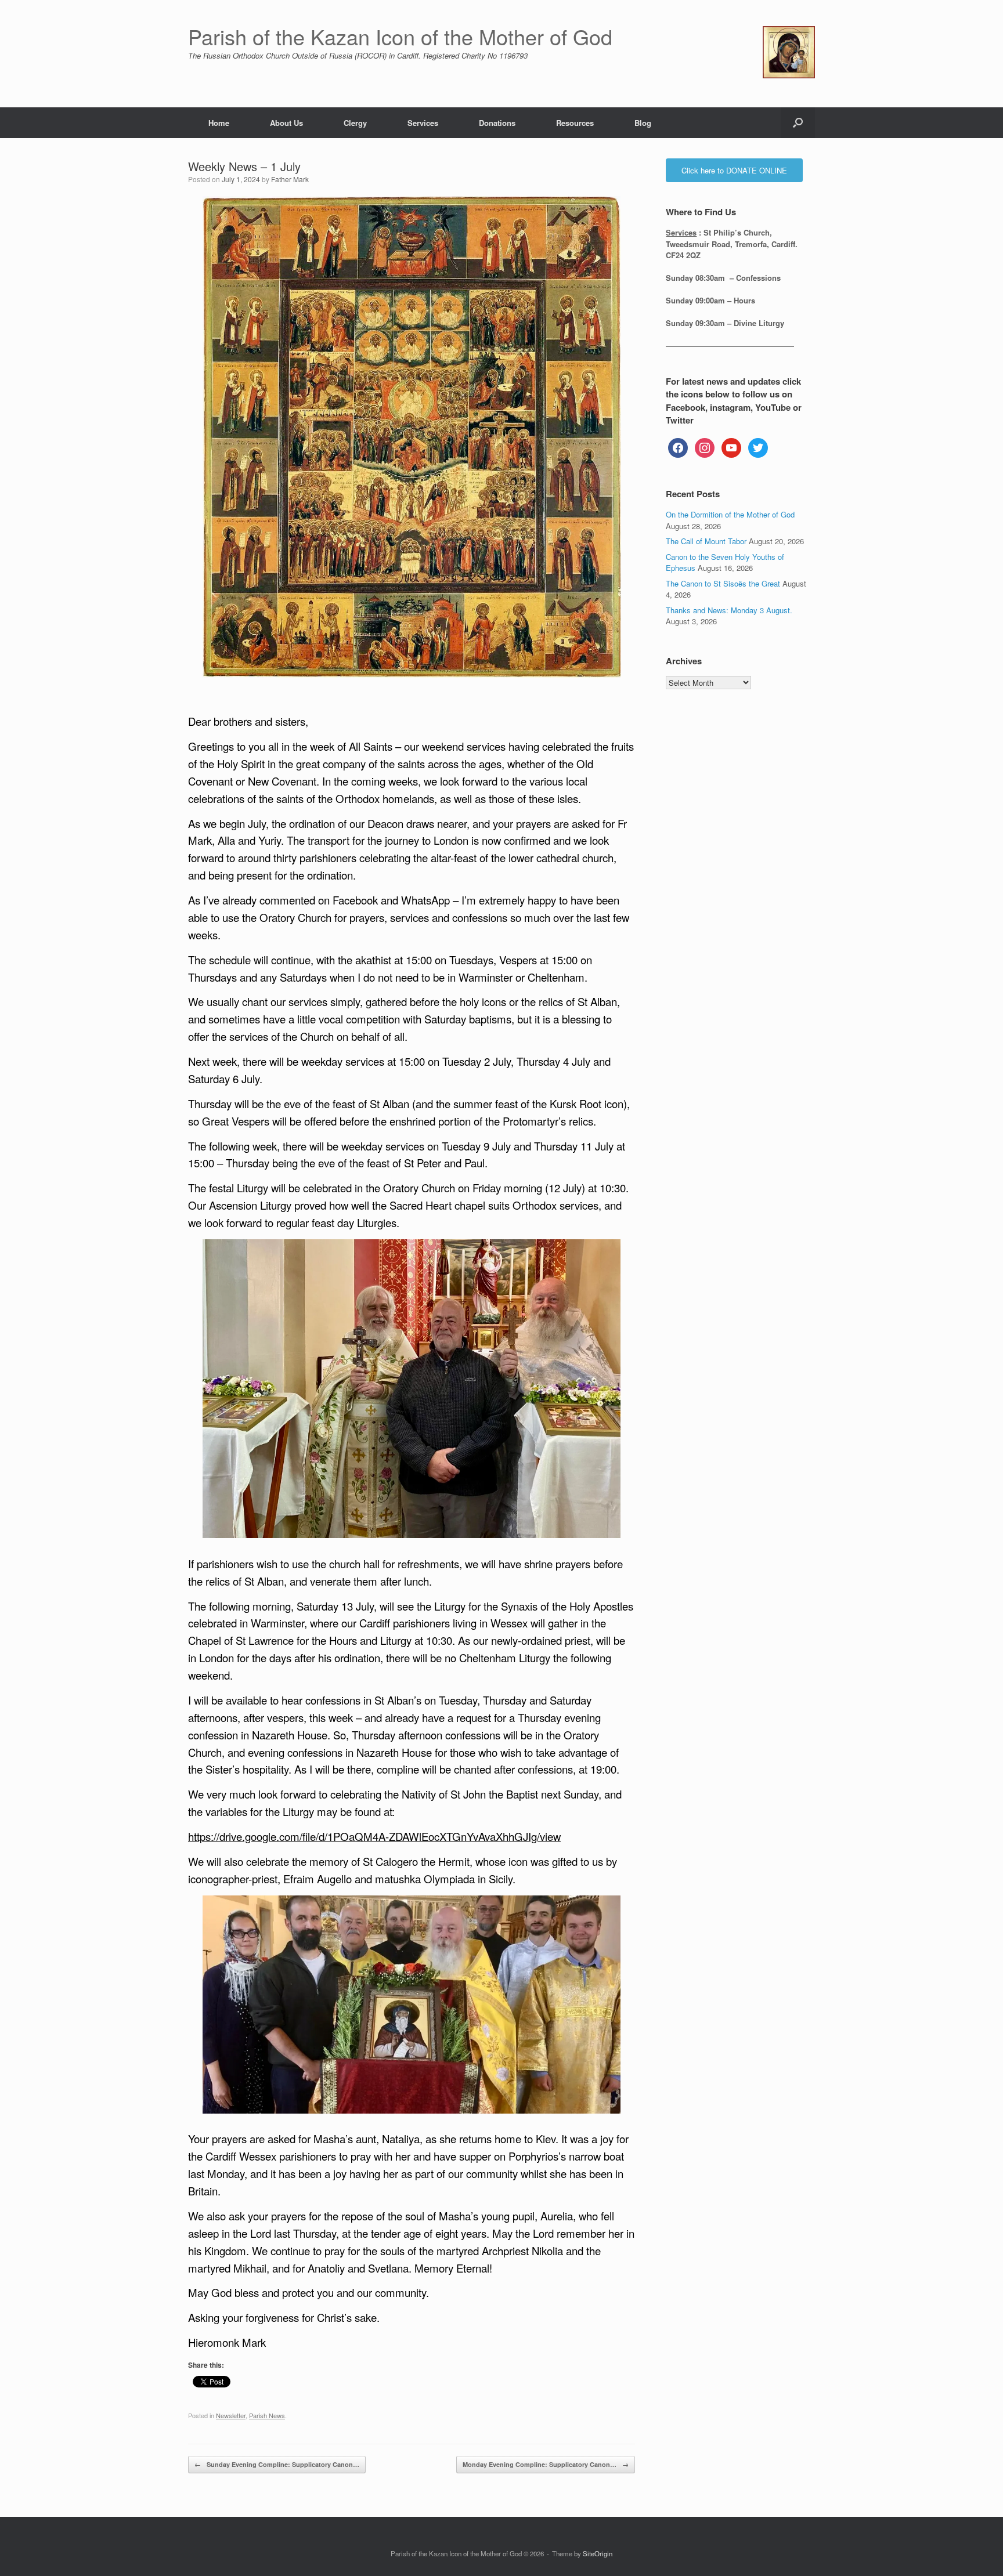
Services (423, 123)
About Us (286, 123)
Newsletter (231, 2415)
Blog (643, 123)
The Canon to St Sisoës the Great (723, 583)
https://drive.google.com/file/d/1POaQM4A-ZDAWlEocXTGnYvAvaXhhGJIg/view (374, 1836)
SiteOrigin (598, 2553)
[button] (798, 123)
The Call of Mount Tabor (706, 541)
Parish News (267, 2415)
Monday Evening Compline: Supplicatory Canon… (546, 2464)
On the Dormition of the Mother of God (730, 514)
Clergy (355, 123)
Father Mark (290, 179)
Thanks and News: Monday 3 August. (729, 610)
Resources (575, 123)
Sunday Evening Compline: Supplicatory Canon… (277, 2464)
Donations (497, 123)
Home (219, 123)
